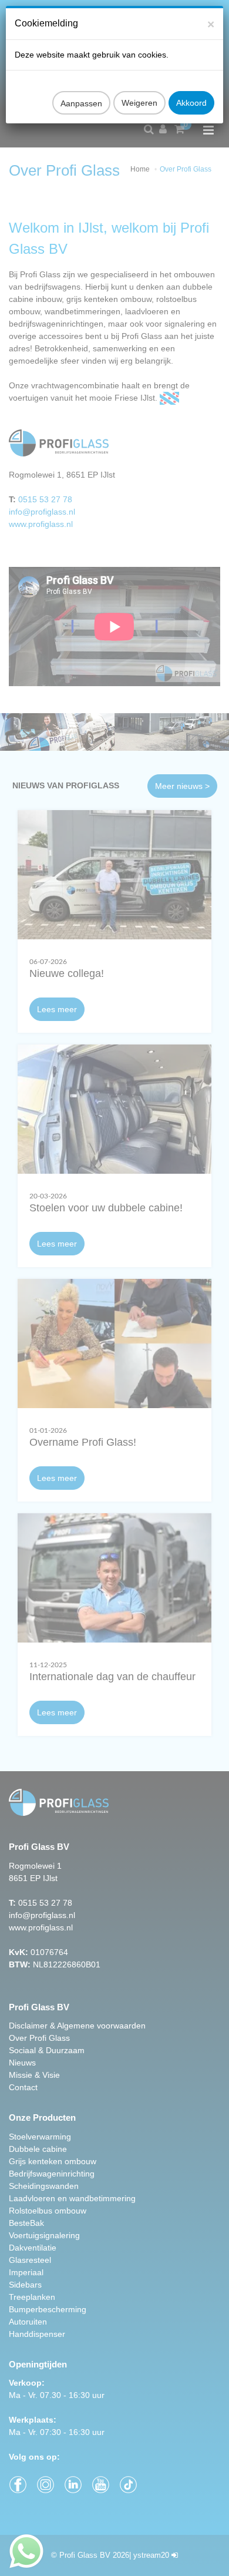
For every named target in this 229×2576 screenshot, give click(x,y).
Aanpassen (81, 103)
